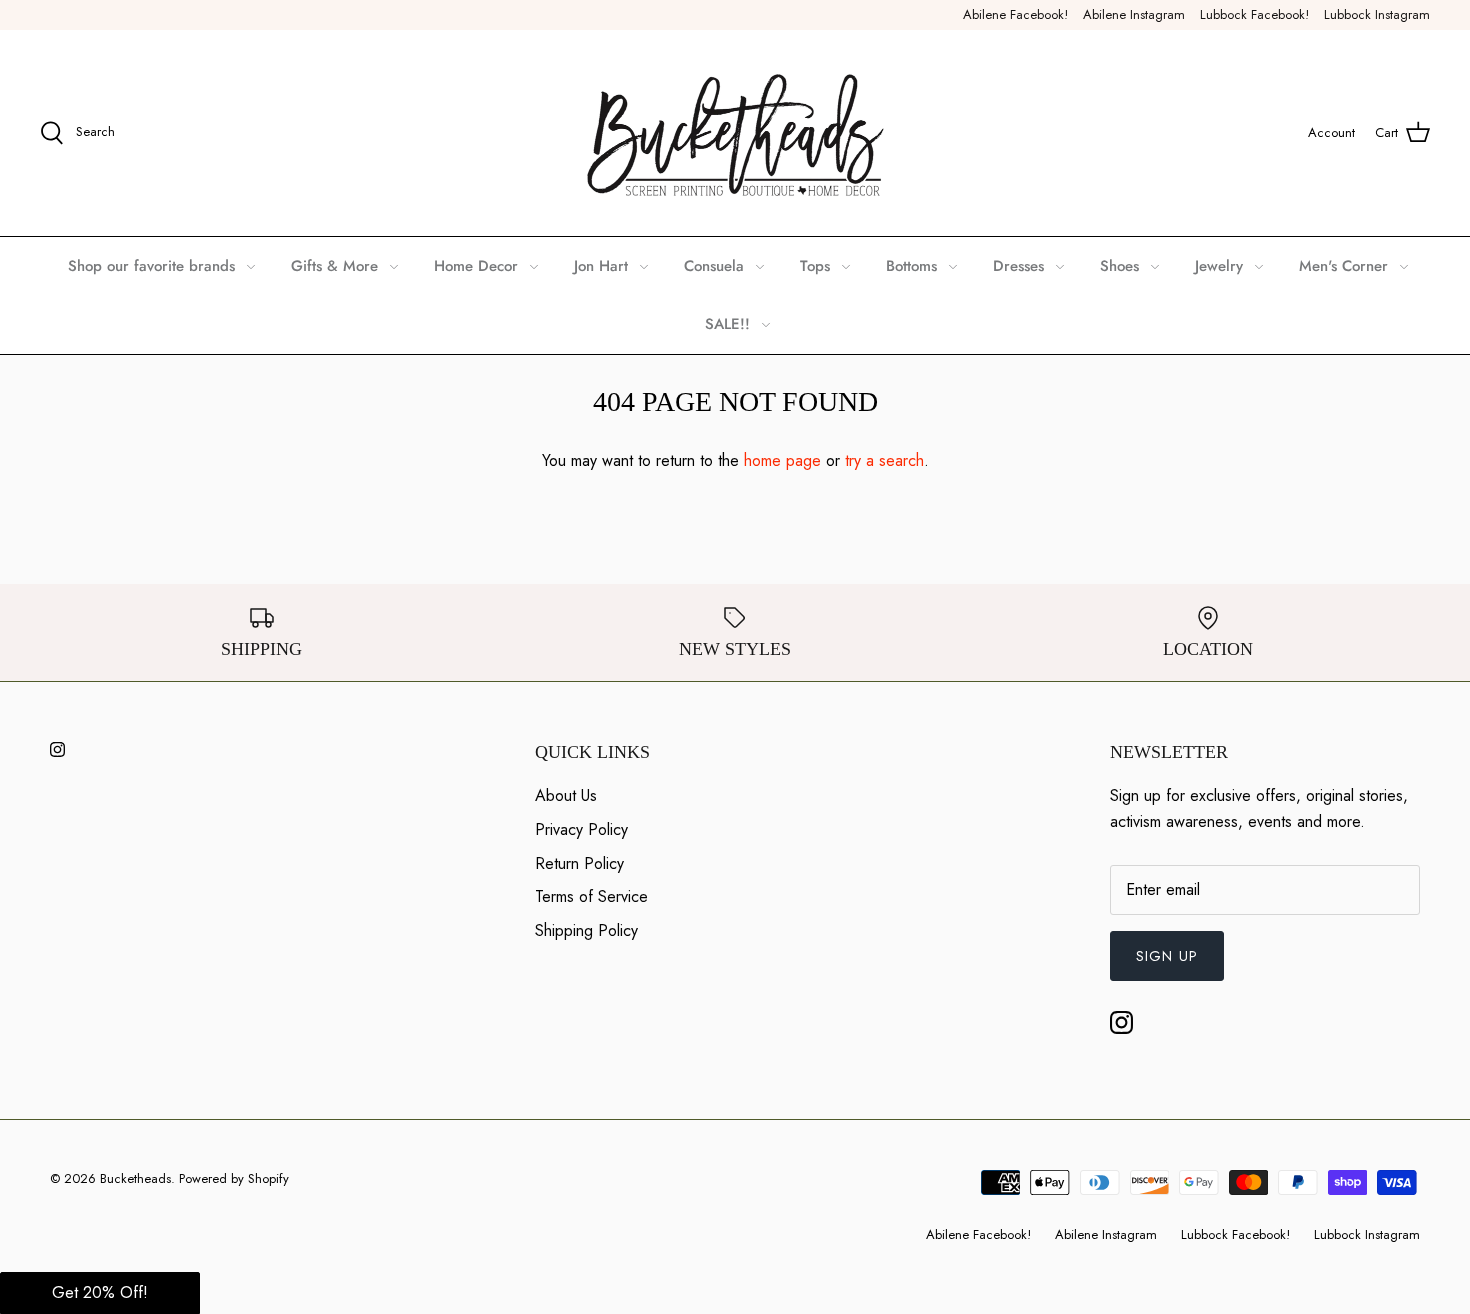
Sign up (1167, 956)
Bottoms (911, 266)
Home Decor (476, 266)
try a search (884, 460)
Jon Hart (601, 266)
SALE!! (727, 324)
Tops (815, 266)
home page (782, 460)
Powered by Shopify (234, 1178)
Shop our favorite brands (151, 266)
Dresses (1018, 266)
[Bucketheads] (735, 133)
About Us (566, 795)
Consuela (714, 266)
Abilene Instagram (1134, 14)
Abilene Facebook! (1015, 14)
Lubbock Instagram (1377, 14)
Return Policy (579, 863)
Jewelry (1219, 266)
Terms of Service (591, 896)
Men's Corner (1343, 266)
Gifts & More (334, 266)
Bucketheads (135, 1178)
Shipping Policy (586, 930)
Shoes (1119, 266)
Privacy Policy (581, 829)
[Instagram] (57, 749)
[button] (100, 1293)
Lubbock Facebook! (1254, 14)
